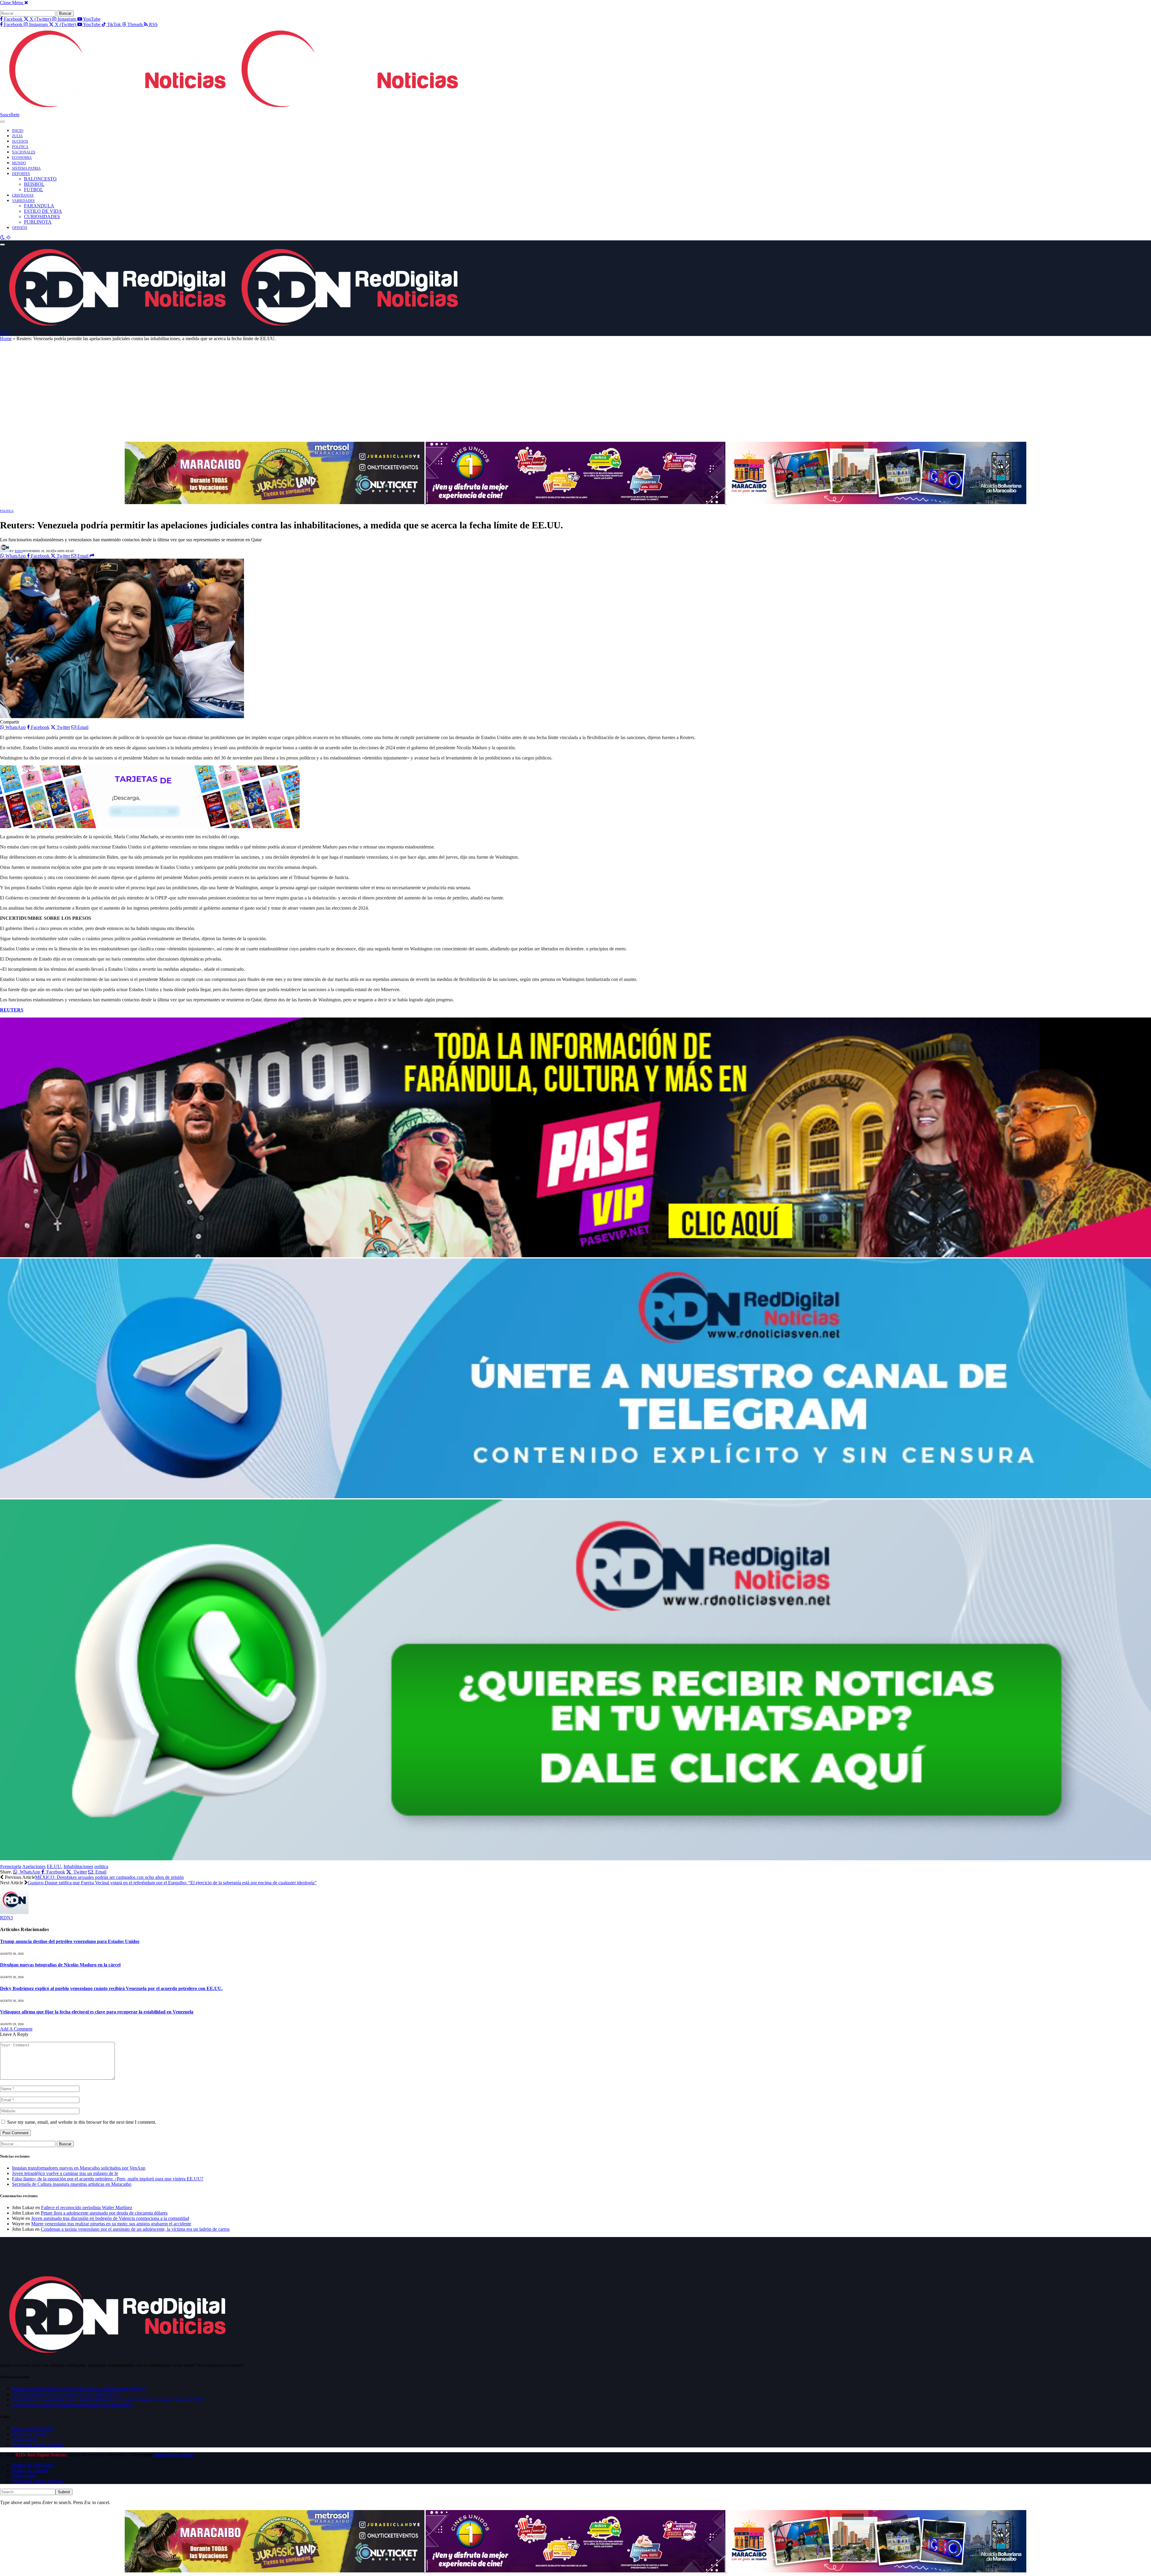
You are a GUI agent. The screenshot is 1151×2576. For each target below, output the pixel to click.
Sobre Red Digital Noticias (37, 2445)
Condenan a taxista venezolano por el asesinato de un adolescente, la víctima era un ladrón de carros (135, 2229)
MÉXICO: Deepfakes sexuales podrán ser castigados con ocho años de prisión (109, 1877)
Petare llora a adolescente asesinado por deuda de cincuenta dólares (104, 2213)
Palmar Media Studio (174, 2455)
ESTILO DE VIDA (43, 211)
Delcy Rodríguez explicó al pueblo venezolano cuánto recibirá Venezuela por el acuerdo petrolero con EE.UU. (111, 1988)
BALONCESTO (40, 179)
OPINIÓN (20, 228)
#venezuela (11, 1866)
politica (101, 1866)
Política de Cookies (30, 2434)
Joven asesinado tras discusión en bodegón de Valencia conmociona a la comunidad (110, 2218)
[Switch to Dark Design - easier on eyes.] (3, 238)
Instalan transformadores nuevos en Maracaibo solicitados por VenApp (79, 2168)
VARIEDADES (23, 201)
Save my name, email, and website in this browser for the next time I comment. (82, 2122)
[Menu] (2, 122)
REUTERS (12, 1010)
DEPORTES (21, 174)
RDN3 (19, 551)
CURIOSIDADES (42, 217)
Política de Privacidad (33, 2428)
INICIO (18, 131)
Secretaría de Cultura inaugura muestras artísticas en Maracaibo (72, 2184)
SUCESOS (20, 141)
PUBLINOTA (38, 222)
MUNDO (19, 163)
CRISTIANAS (23, 195)
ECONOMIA (22, 158)
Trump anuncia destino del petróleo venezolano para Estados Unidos (70, 1941)
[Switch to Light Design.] (8, 238)
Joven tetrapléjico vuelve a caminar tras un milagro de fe (65, 2173)
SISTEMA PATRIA (26, 168)
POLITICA (20, 147)
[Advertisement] (575, 394)
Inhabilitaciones (78, 1866)
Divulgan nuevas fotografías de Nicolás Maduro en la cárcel (60, 1965)
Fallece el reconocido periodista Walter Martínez (87, 2208)
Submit (64, 2492)
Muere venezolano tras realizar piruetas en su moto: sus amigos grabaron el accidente (111, 2224)
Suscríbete (10, 115)
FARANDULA (39, 206)
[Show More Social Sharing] (92, 556)
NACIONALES (24, 152)
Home (6, 339)
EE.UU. (55, 1866)
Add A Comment (16, 2029)
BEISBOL (34, 184)
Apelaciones (34, 1866)
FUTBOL (34, 190)
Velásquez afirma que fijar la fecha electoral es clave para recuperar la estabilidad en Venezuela (97, 2012)
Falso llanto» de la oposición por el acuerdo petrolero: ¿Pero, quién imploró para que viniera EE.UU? (108, 2179)
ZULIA (17, 136)
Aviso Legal (24, 2439)
